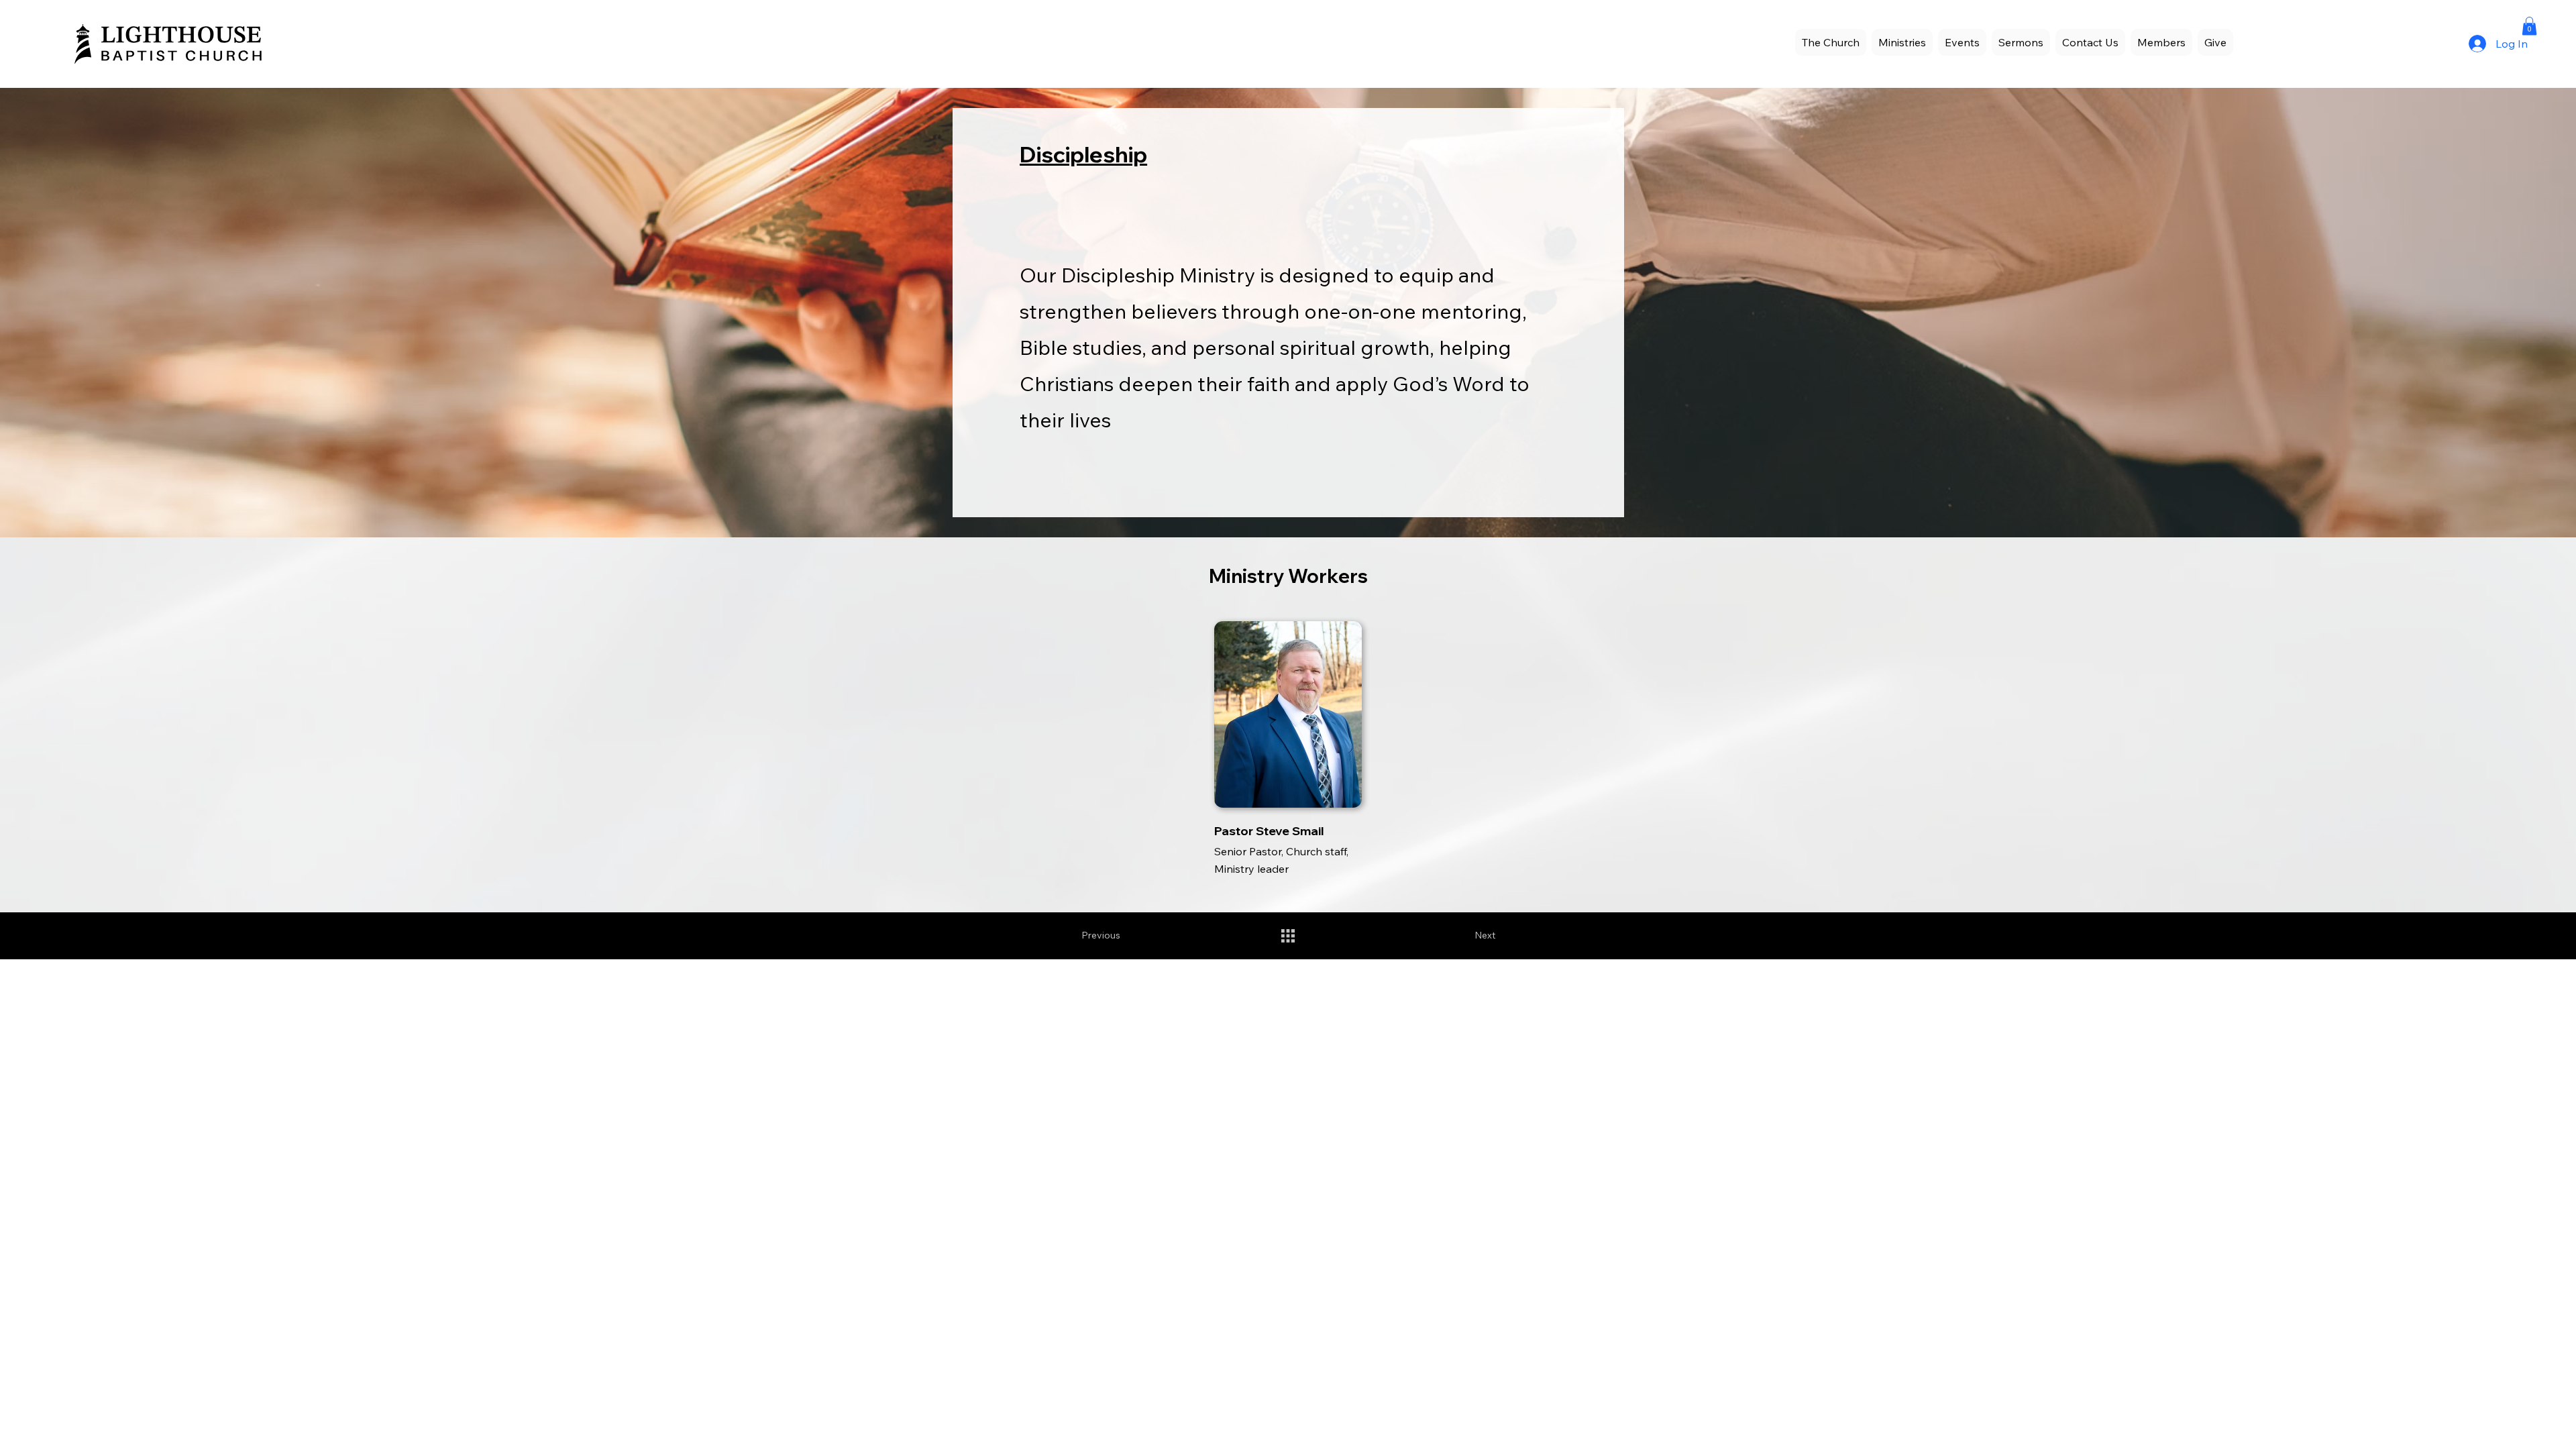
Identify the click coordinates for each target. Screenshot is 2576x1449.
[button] (1962, 42)
